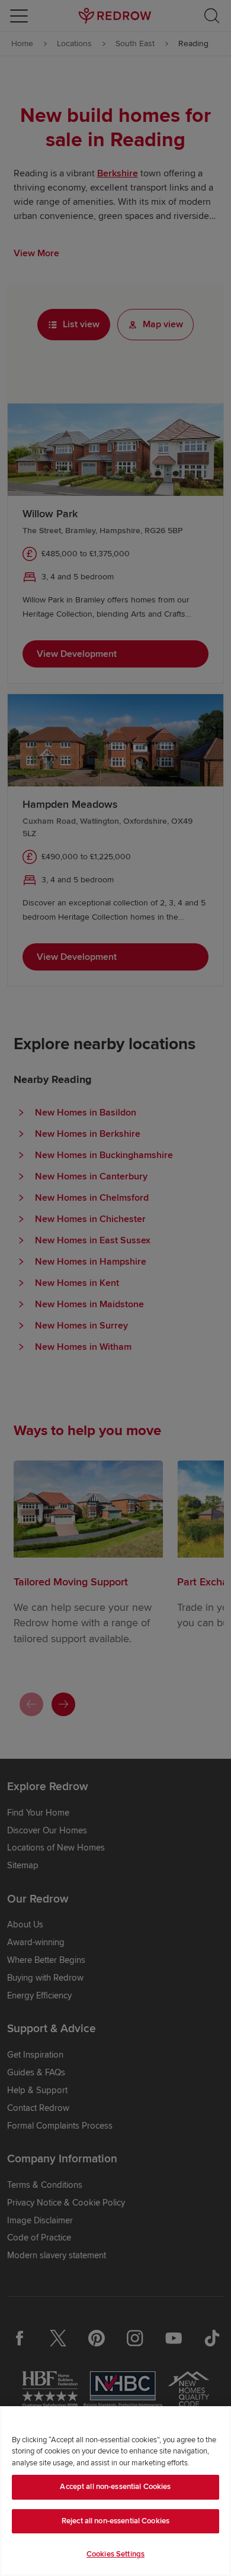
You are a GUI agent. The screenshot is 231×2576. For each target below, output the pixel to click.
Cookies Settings (115, 2554)
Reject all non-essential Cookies (115, 2521)
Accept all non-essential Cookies (115, 2487)
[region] (115, 2491)
